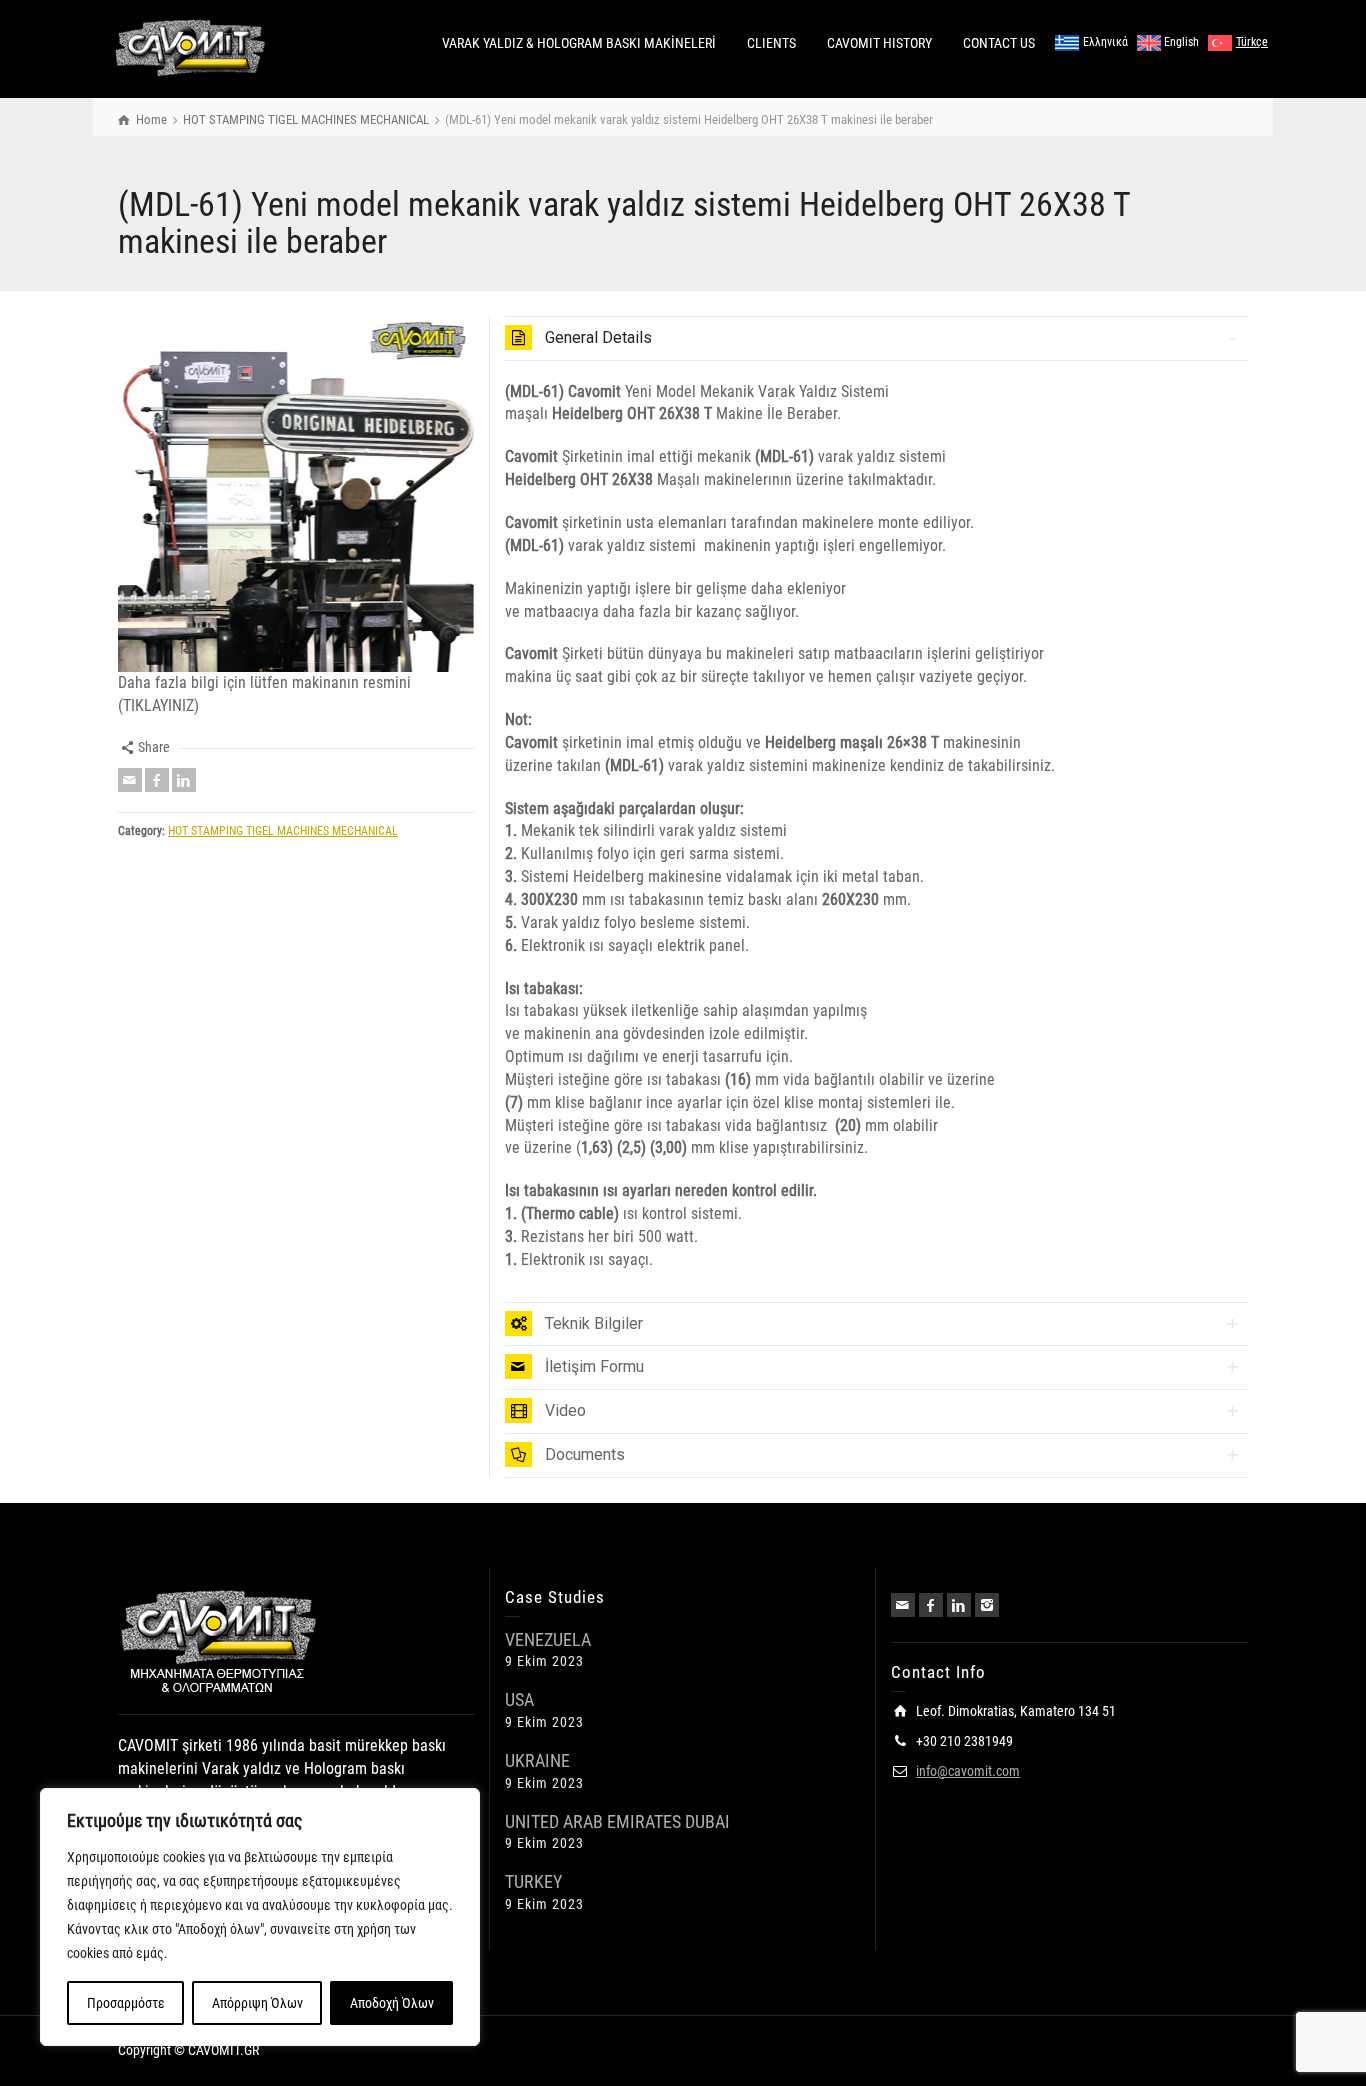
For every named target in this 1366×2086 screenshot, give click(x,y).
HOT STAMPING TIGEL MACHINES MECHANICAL (283, 831)
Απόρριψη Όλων (257, 2003)
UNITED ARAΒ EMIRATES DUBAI (617, 1821)
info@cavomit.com (968, 1771)
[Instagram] (987, 1605)
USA (519, 1699)
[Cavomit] (190, 48)
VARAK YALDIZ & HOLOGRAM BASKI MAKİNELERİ (579, 43)
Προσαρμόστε (126, 2003)
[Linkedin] (184, 780)
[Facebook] (157, 780)
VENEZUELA (548, 1639)
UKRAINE (537, 1760)
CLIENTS (771, 43)
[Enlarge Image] (296, 494)
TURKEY (533, 1881)
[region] (260, 1917)
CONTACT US (999, 43)
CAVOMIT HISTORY (879, 43)
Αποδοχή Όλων (392, 2003)
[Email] (130, 780)
